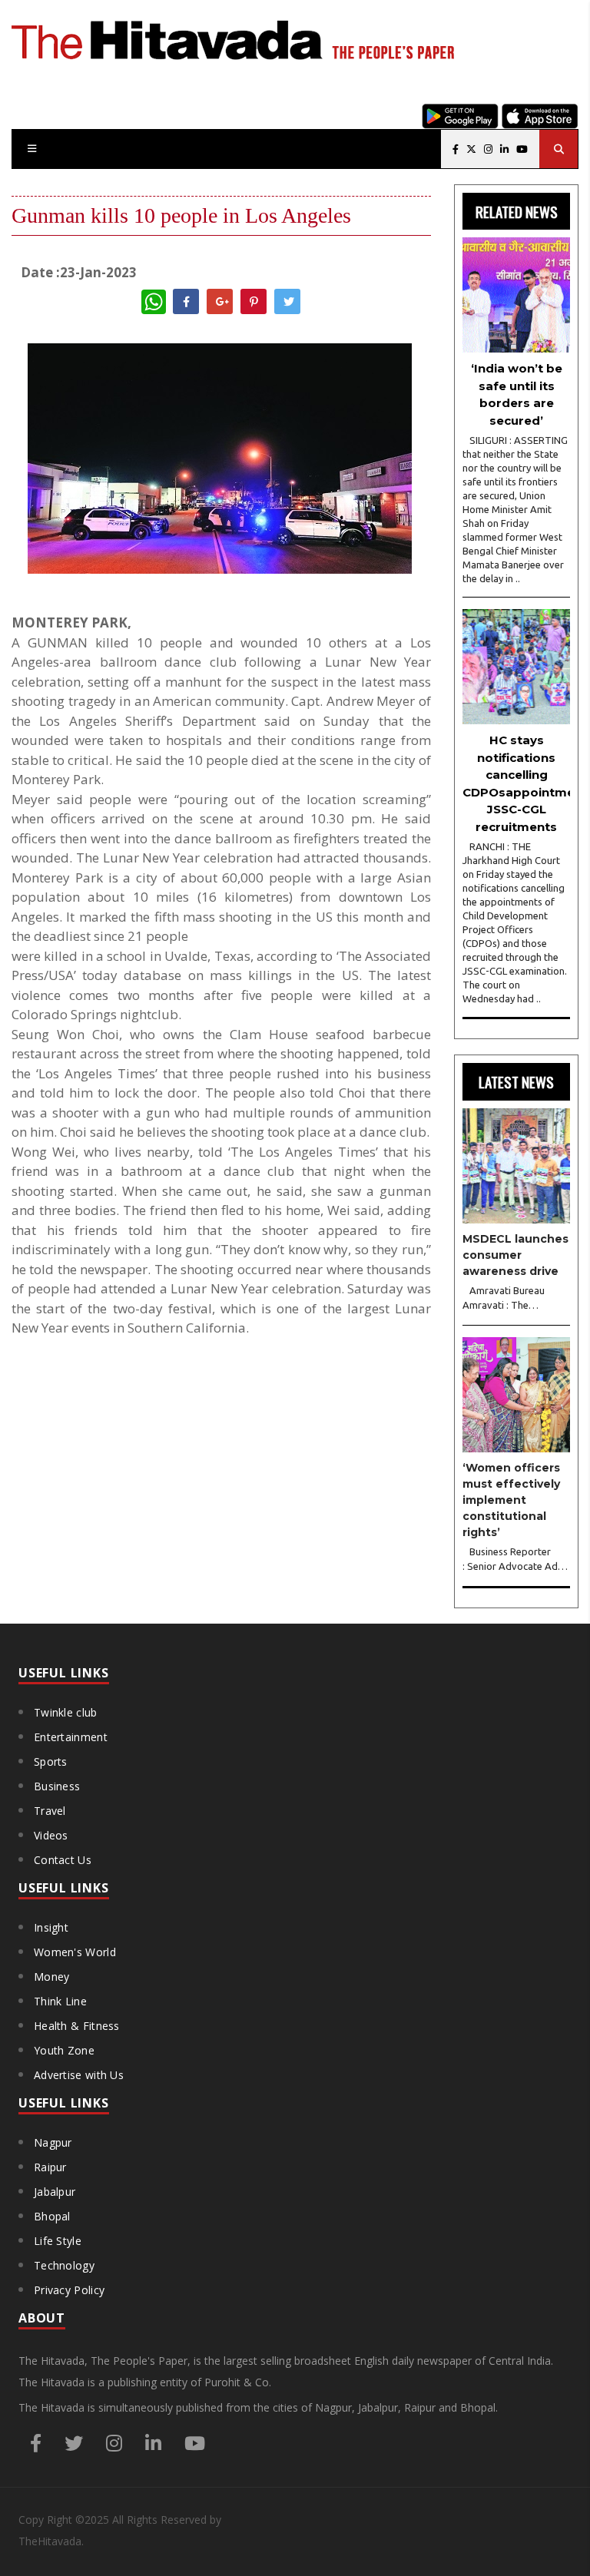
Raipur (50, 2167)
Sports (51, 1761)
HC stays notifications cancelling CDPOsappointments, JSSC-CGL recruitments (516, 783)
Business (57, 1786)
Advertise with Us (79, 2075)
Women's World (75, 1952)
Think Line (60, 2001)
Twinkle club (66, 1712)
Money (52, 1977)
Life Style (58, 2241)
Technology (64, 2265)
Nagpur (53, 2142)
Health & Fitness (77, 2026)
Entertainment (71, 1737)
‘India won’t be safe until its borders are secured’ (517, 394)
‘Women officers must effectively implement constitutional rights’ (511, 1500)
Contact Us (63, 1860)
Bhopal (52, 2216)
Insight (51, 1927)
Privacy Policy (69, 2290)
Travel (50, 1811)
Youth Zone (64, 2050)
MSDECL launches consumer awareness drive (515, 1255)
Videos (51, 1835)
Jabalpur (55, 2192)
